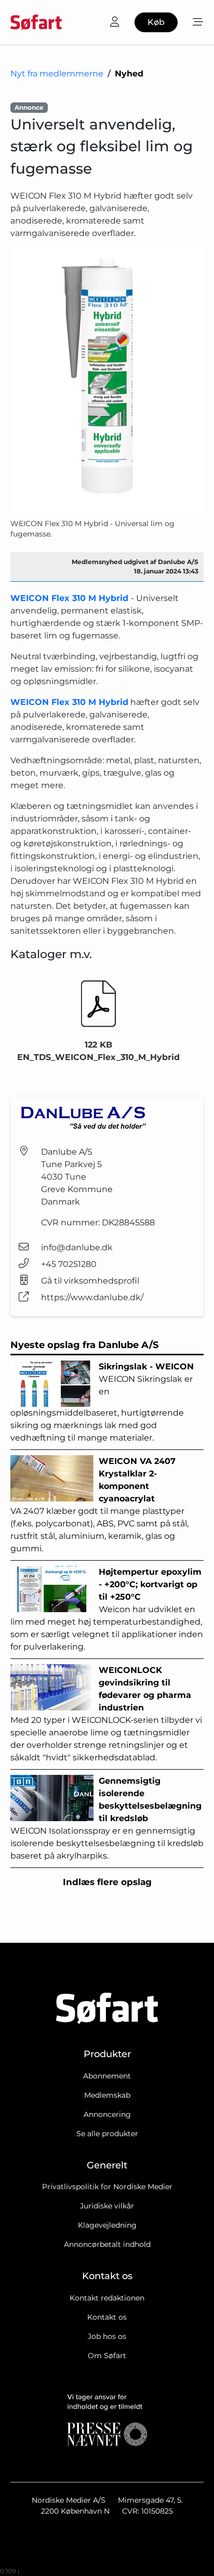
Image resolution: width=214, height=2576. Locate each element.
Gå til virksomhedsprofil (90, 1281)
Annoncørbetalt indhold (107, 2244)
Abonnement (107, 2076)
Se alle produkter (107, 2134)
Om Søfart (107, 2356)
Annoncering (107, 2114)
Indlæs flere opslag (107, 1882)
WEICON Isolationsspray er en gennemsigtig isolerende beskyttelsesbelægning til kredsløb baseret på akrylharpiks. (107, 1818)
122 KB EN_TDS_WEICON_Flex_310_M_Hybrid (98, 1051)
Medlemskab (107, 2095)
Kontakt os (107, 2317)
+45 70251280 (69, 1264)
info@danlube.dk (77, 1247)
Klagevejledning (107, 2225)
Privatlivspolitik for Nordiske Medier (107, 2187)
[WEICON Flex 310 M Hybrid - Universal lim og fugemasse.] (107, 383)
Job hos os (107, 2336)
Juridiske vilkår (107, 2206)
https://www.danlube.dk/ (92, 1297)
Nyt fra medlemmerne (57, 74)
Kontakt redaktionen (107, 2298)
